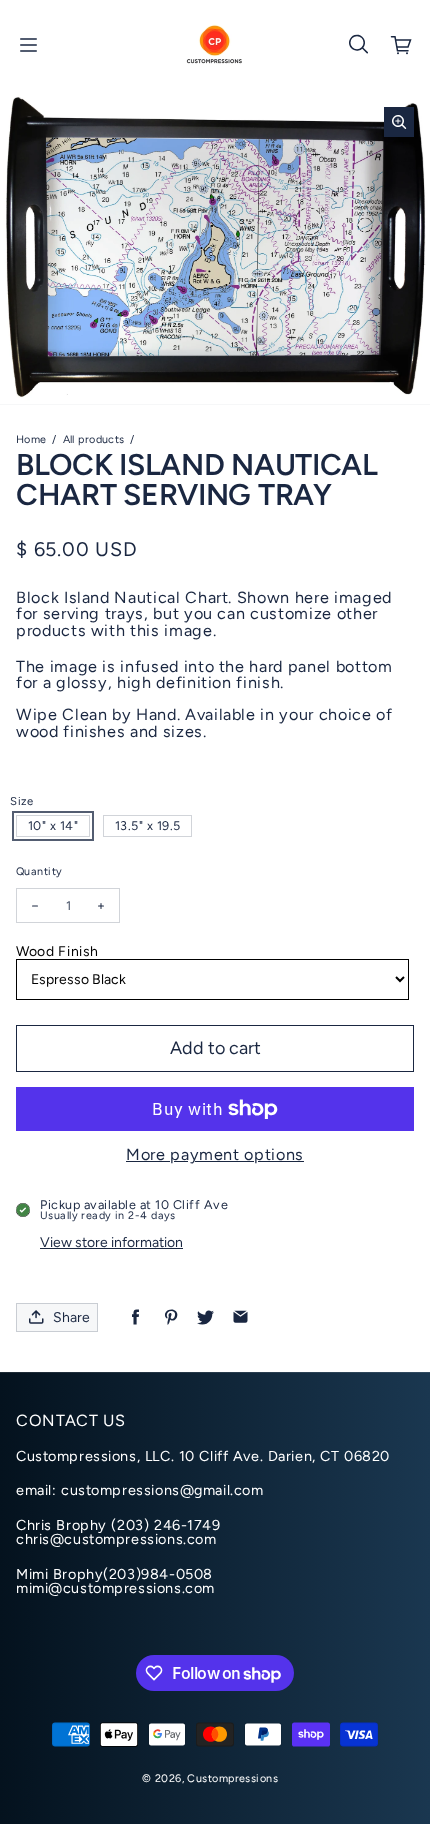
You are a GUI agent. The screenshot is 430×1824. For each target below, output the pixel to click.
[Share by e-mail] (240, 1317)
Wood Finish (57, 951)
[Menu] (28, 45)
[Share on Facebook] (135, 1317)
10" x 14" (53, 825)
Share (71, 1317)
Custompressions (232, 1778)
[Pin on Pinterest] (170, 1317)
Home (31, 439)
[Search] (358, 45)
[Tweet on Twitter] (205, 1317)
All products (94, 439)
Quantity (39, 871)
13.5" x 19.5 (148, 825)
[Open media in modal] (399, 122)
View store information (111, 1242)
